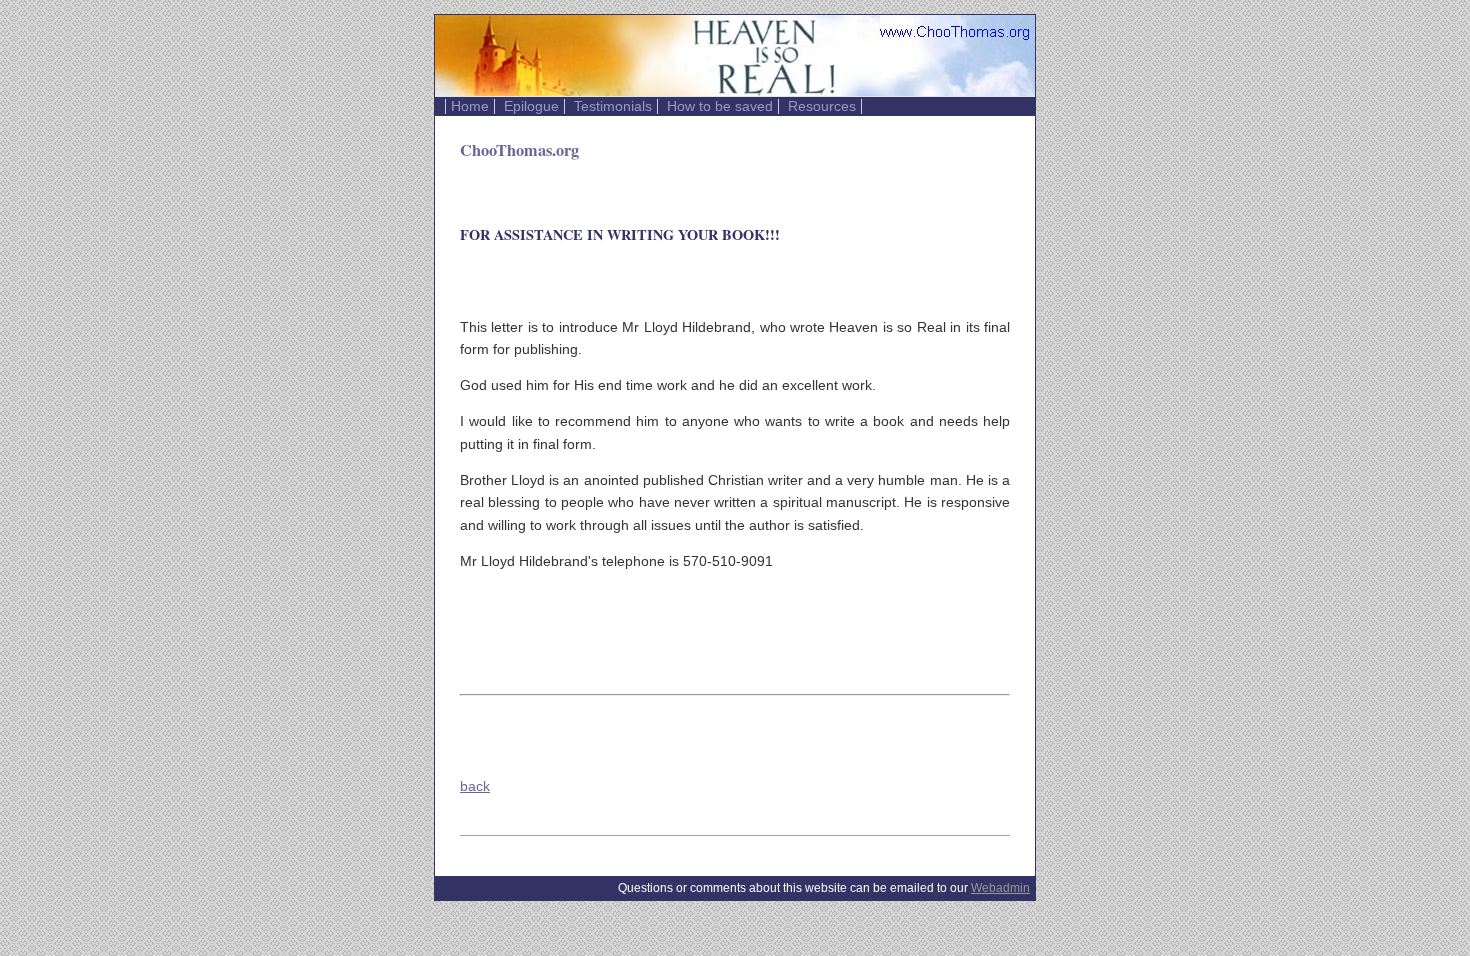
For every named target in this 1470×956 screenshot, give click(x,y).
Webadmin (1000, 888)
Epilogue (531, 106)
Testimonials (613, 106)
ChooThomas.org (519, 150)
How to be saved (720, 106)
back (475, 786)
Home (470, 106)
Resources (822, 106)
